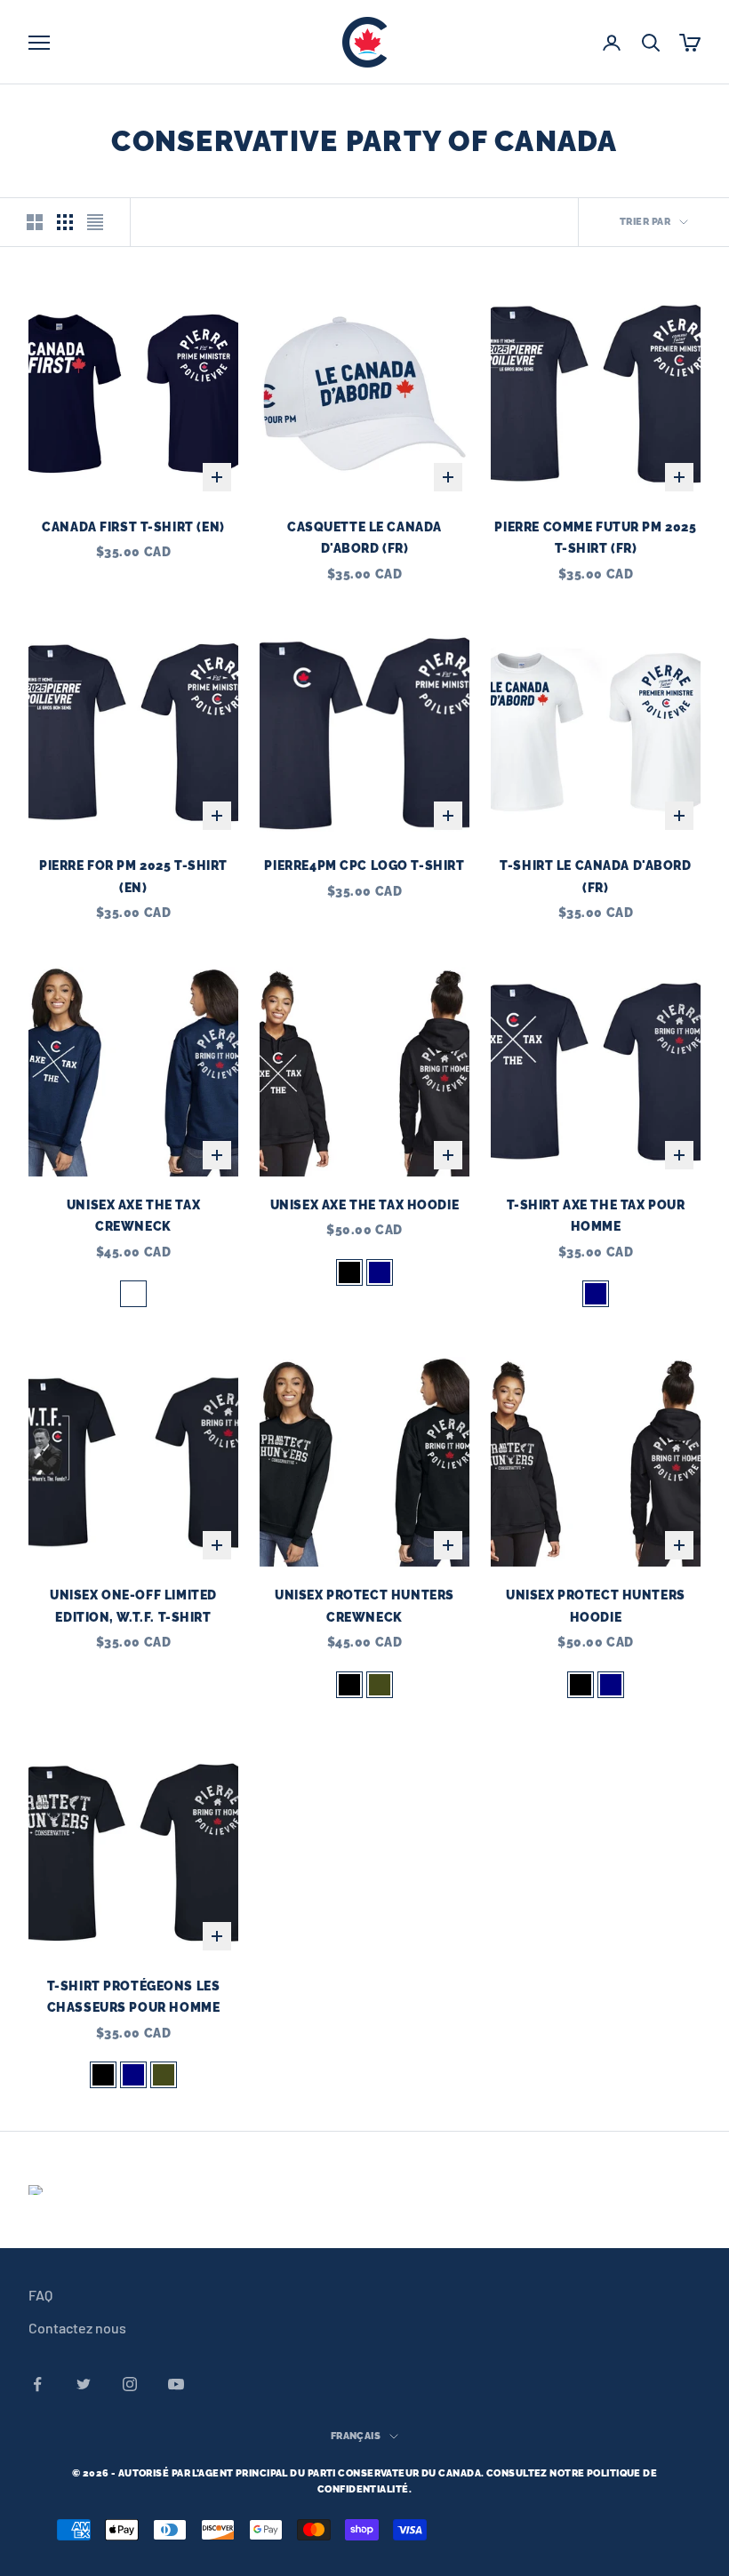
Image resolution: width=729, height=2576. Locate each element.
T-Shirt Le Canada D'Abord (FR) (595, 876)
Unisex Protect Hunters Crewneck (364, 1605)
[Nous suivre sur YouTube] (176, 2384)
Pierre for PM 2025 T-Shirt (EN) (133, 876)
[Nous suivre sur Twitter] (84, 2384)
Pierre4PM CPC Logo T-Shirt (364, 865)
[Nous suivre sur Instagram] (130, 2384)
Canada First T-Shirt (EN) (133, 526)
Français (356, 2436)
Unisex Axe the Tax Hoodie (364, 1204)
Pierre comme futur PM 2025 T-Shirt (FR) (595, 537)
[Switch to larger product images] (35, 222)
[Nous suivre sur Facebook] (37, 2384)
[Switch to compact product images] (95, 222)
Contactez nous (77, 2328)
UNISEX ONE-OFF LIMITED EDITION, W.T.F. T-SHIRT (133, 1605)
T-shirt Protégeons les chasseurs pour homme (134, 1996)
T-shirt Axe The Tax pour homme (596, 1215)
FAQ (40, 2295)
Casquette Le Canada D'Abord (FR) (364, 537)
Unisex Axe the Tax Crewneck (133, 1215)
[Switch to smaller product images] (65, 222)
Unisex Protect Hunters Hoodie (596, 1605)
